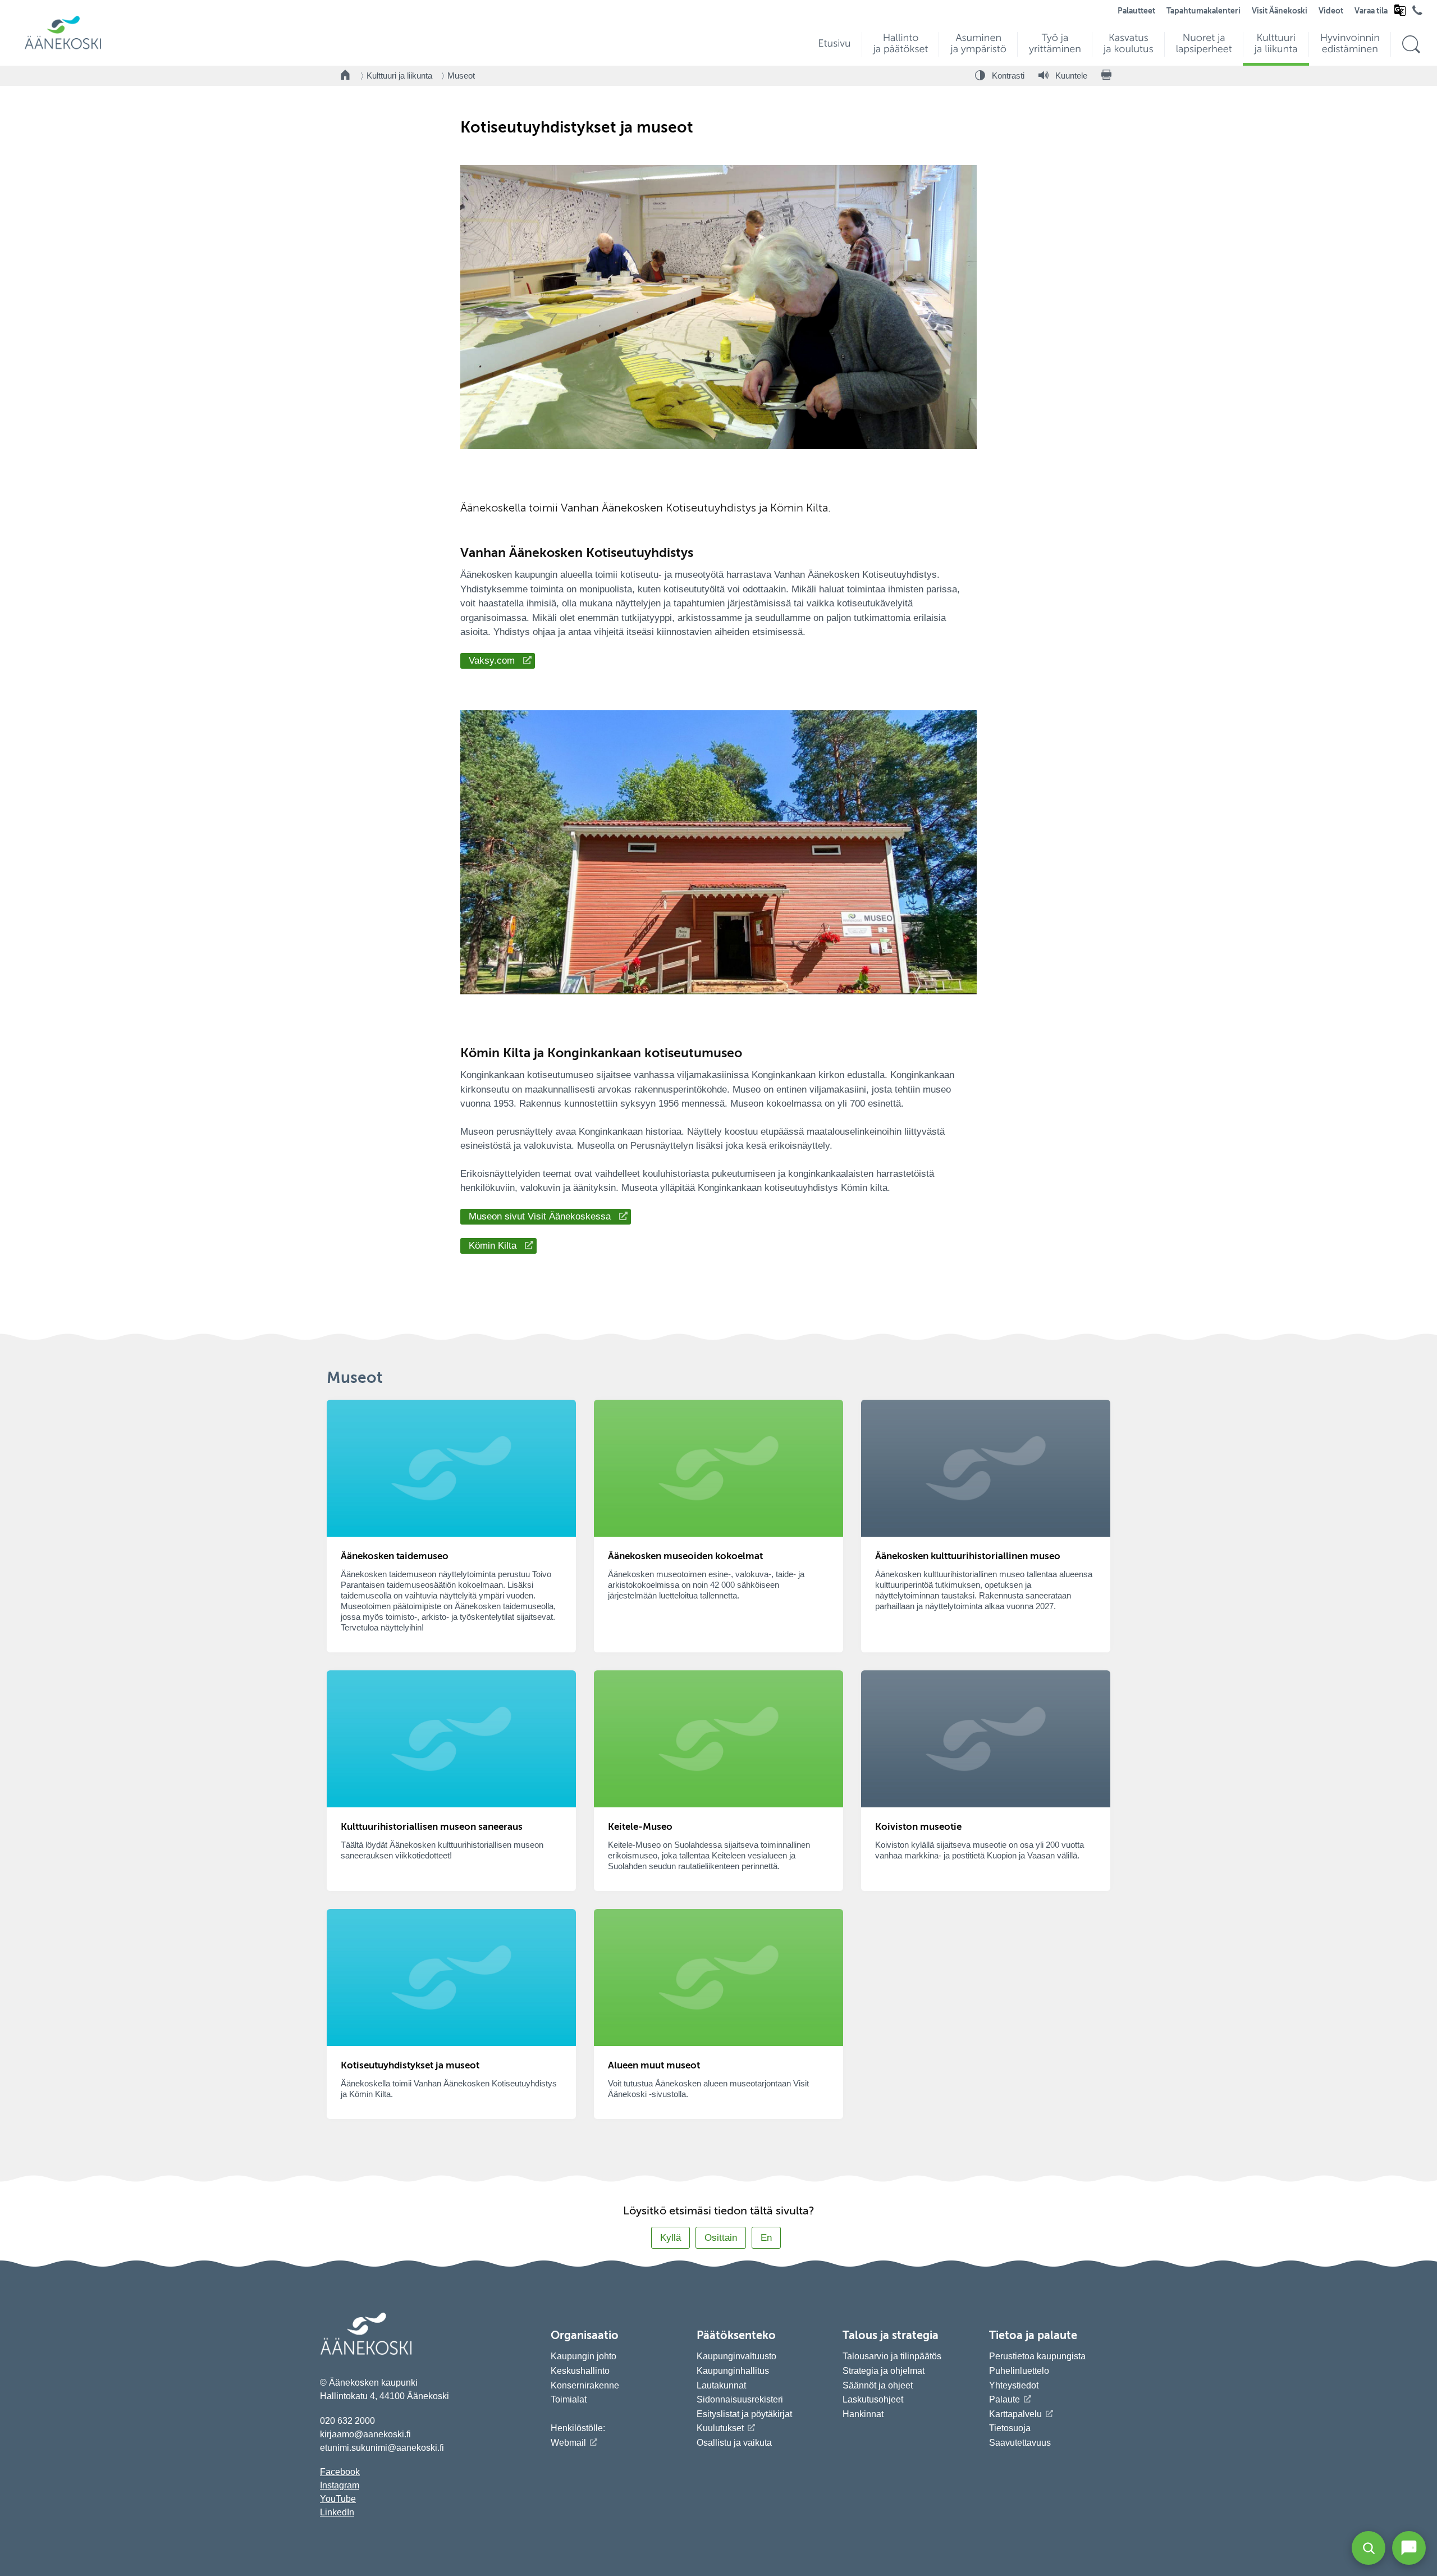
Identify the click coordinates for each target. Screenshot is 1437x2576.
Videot (1331, 11)
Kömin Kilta (493, 1246)
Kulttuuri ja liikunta (399, 76)
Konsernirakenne (585, 2385)
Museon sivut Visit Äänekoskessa (540, 1216)
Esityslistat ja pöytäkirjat (744, 2414)
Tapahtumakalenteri (1203, 11)
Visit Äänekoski (1280, 11)
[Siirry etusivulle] (63, 48)
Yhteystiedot (1014, 2385)
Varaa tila (1371, 11)
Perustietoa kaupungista (1037, 2356)
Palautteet (1136, 11)
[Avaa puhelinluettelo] (1417, 13)
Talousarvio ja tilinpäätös (892, 2356)
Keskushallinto (580, 2371)
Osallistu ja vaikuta (734, 2443)
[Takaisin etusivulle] (346, 76)
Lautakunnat (721, 2385)
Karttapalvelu (1015, 2414)
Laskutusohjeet (873, 2399)
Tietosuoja (1010, 2428)
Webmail (568, 2443)
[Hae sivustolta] (1411, 45)
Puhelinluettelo (1019, 2371)
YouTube (338, 2499)
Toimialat (569, 2399)
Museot (461, 76)
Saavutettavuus (1020, 2443)
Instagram (340, 2485)
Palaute (1004, 2399)
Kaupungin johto (584, 2356)
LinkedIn (337, 2512)
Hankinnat (864, 2414)
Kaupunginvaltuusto (736, 2356)
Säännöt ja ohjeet (878, 2385)
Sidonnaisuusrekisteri (740, 2399)
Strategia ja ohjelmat (884, 2371)
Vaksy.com (492, 661)
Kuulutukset (720, 2428)
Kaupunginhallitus (733, 2371)
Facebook (340, 2472)
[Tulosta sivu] (1106, 76)
